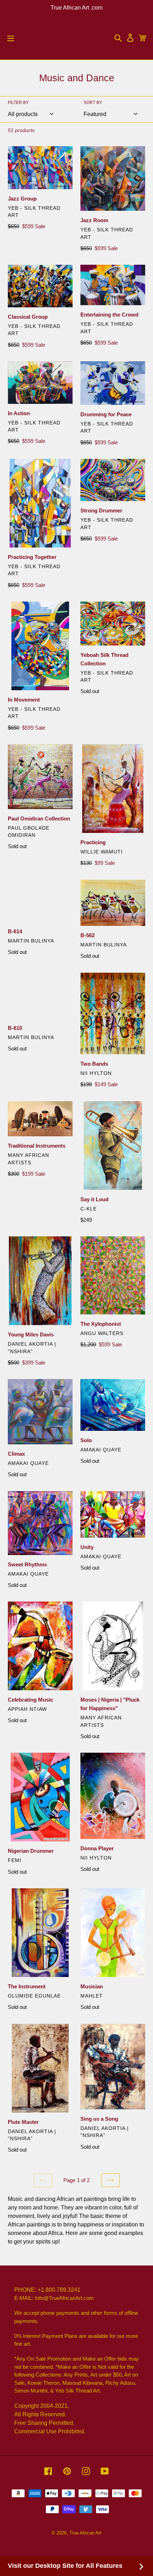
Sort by (93, 103)
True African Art (85, 2533)
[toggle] (11, 38)
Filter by (18, 103)
